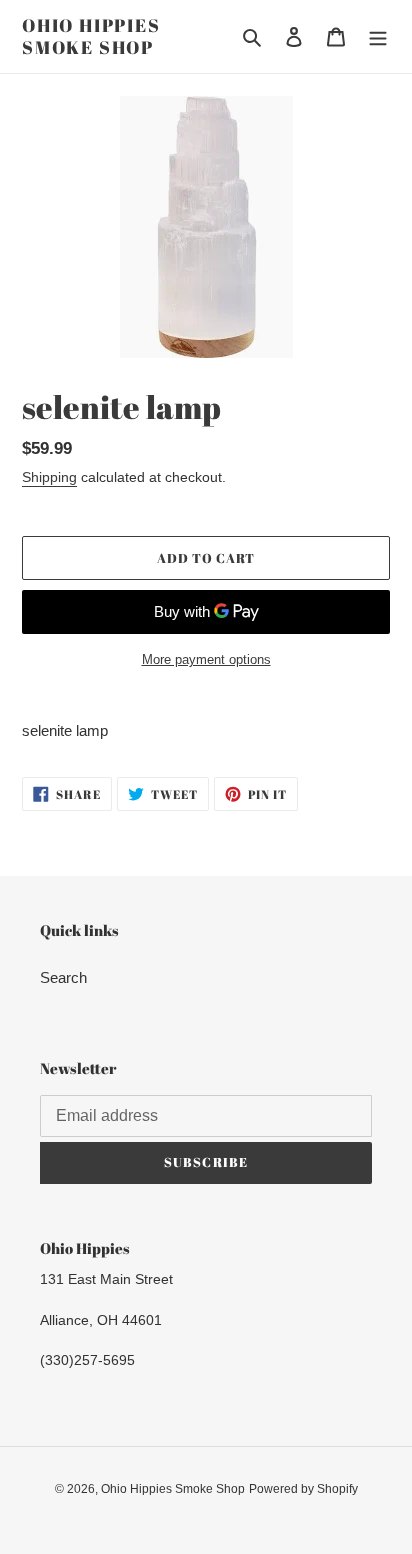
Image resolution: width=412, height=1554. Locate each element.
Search (63, 977)
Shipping (49, 477)
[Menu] (378, 36)
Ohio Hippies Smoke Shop (91, 36)
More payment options (206, 659)
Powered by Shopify (303, 1489)
